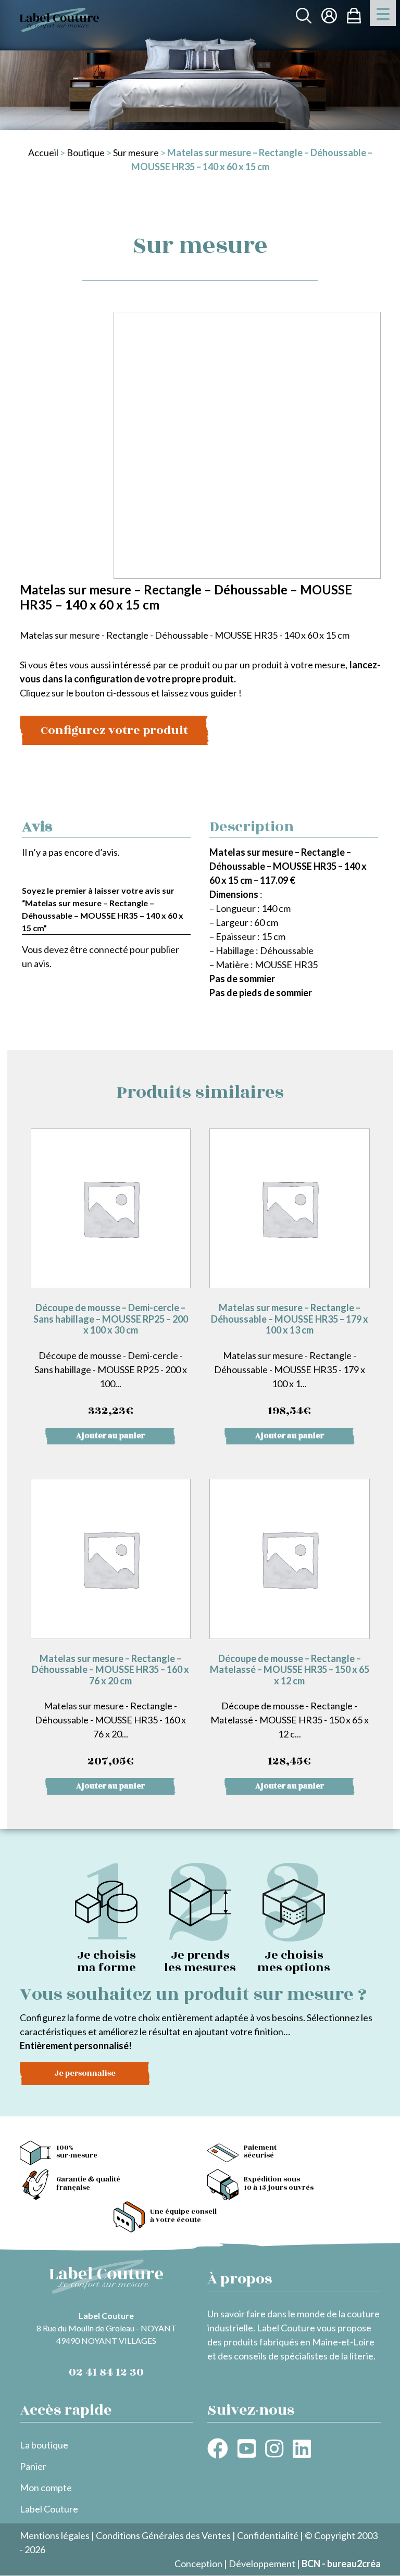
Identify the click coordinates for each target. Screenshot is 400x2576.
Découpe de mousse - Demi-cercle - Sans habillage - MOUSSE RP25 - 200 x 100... (111, 1361)
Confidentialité (268, 2535)
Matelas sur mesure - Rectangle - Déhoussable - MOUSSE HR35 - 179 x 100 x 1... (290, 1361)
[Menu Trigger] (383, 13)
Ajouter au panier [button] (110, 1436)
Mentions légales (55, 2535)
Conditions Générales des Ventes (163, 2535)
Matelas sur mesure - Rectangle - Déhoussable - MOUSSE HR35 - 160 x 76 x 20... (110, 1711)
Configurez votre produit (114, 730)
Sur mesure (136, 153)
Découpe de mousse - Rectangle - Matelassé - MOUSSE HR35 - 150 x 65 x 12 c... (290, 1711)
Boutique (86, 153)
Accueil (43, 153)
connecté (109, 949)
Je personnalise (85, 2073)
